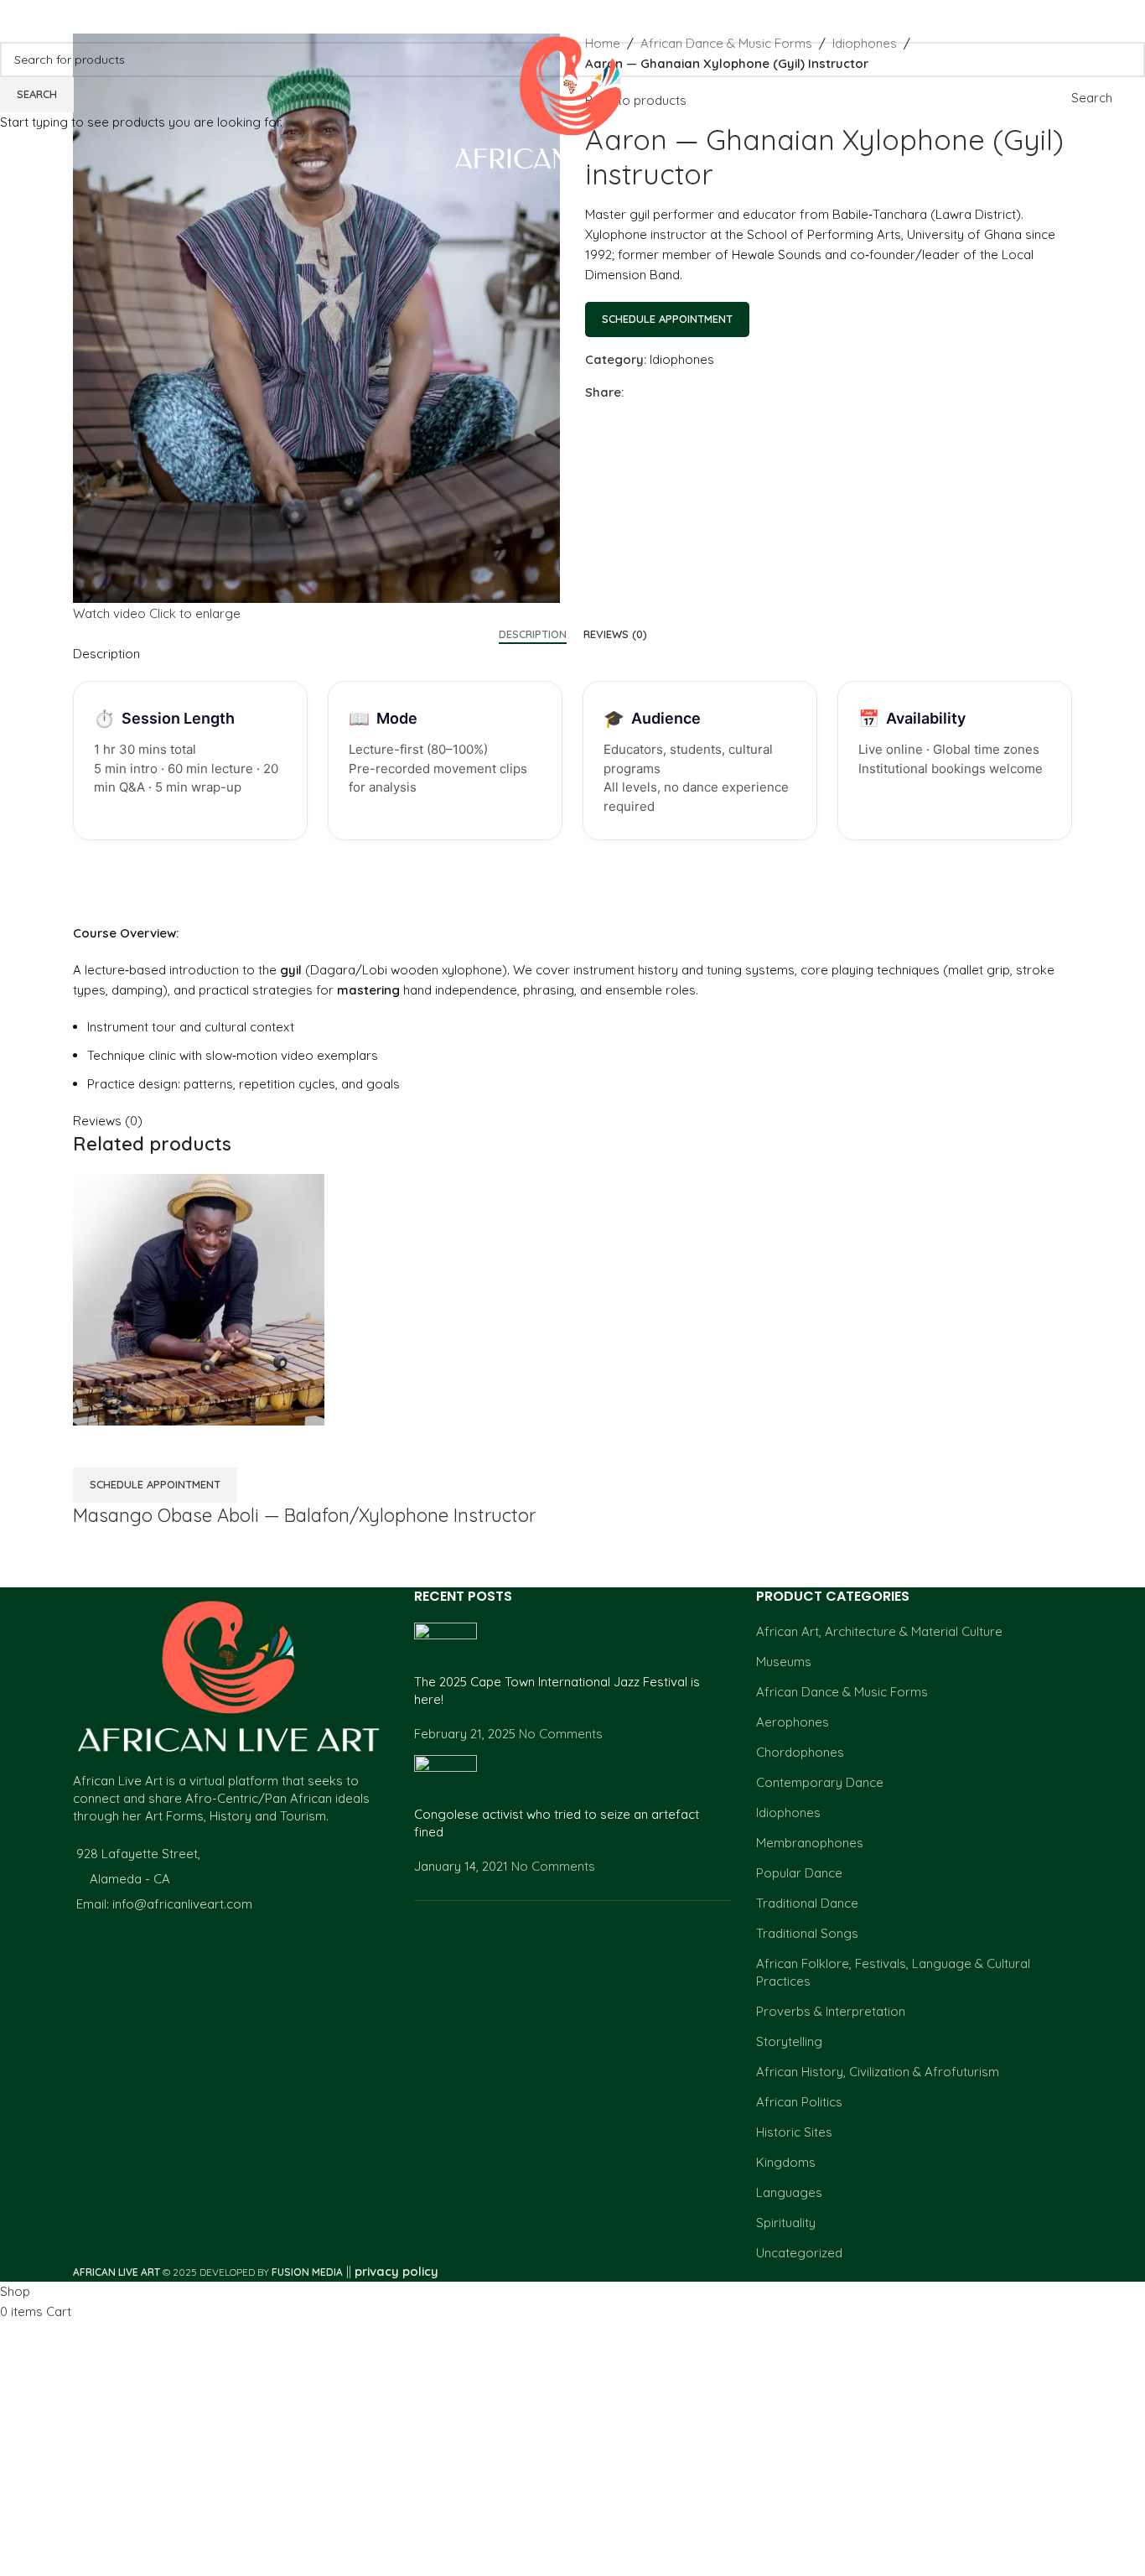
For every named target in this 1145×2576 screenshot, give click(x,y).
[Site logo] (573, 97)
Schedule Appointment (667, 319)
